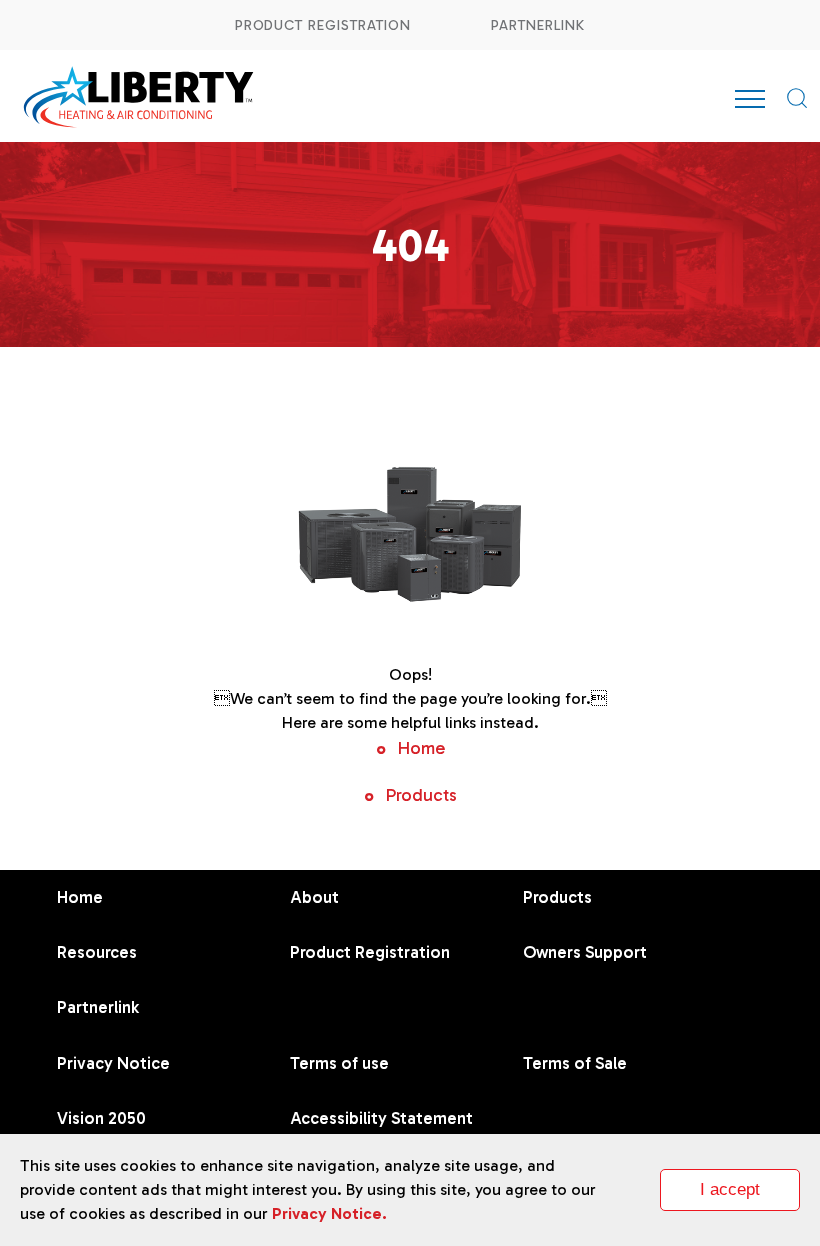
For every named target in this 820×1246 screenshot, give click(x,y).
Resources (97, 952)
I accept (730, 1189)
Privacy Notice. (329, 1213)
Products (421, 795)
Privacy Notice (113, 1063)
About (314, 897)
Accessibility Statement (381, 1118)
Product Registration (323, 25)
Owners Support (585, 952)
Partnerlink (538, 25)
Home (421, 748)
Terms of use (339, 1063)
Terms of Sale (575, 1063)
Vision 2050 (101, 1118)
